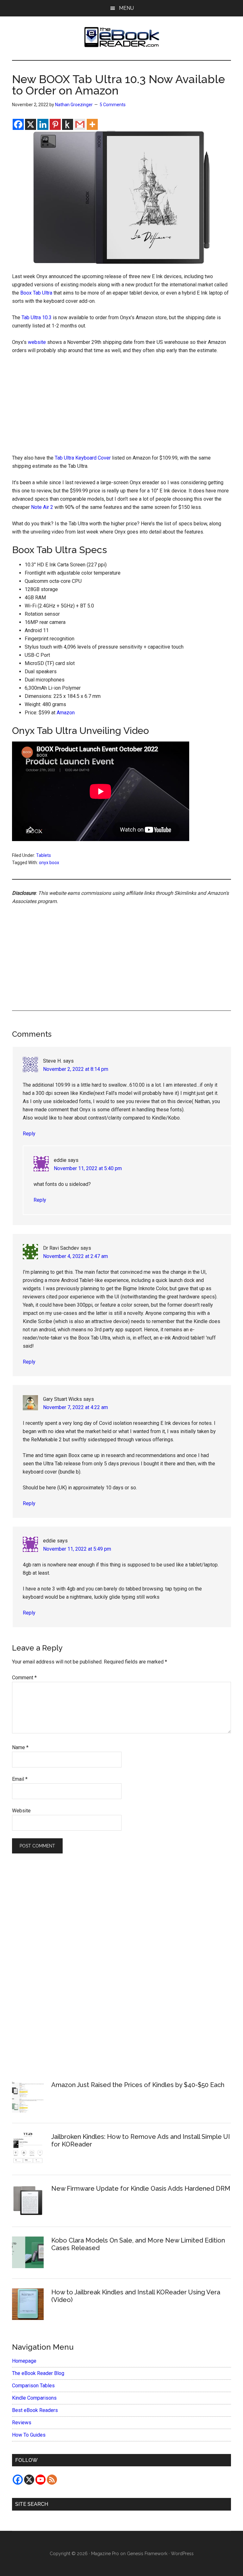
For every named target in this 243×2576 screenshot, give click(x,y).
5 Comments (113, 105)
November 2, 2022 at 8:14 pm (76, 1069)
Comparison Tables (33, 2386)
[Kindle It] (68, 124)
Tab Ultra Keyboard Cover (83, 458)
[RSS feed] (52, 2480)
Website (21, 1811)
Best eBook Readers (35, 2410)
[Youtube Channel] (40, 2480)
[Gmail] (80, 124)
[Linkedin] (43, 124)
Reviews (22, 2423)
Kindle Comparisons (34, 2398)
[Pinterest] (55, 124)
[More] (92, 124)
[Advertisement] (122, 407)
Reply (29, 1134)
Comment (24, 1678)
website (37, 342)
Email (20, 1779)
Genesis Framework (147, 2554)
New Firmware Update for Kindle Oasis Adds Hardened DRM (141, 2188)
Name (20, 1747)
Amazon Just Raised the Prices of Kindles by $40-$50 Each (138, 2085)
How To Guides (29, 2435)
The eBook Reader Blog (38, 2373)
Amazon (66, 713)
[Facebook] (18, 124)
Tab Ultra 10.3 (37, 317)
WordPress (182, 2554)
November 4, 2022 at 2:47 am (75, 1256)
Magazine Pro (105, 2554)
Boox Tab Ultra (36, 293)
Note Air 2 (42, 507)
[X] (31, 124)
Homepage (24, 2361)
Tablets (44, 855)
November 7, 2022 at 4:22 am (75, 1407)
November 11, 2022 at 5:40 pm (88, 1168)
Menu (126, 8)
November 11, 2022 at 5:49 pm (77, 1549)
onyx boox (49, 863)
